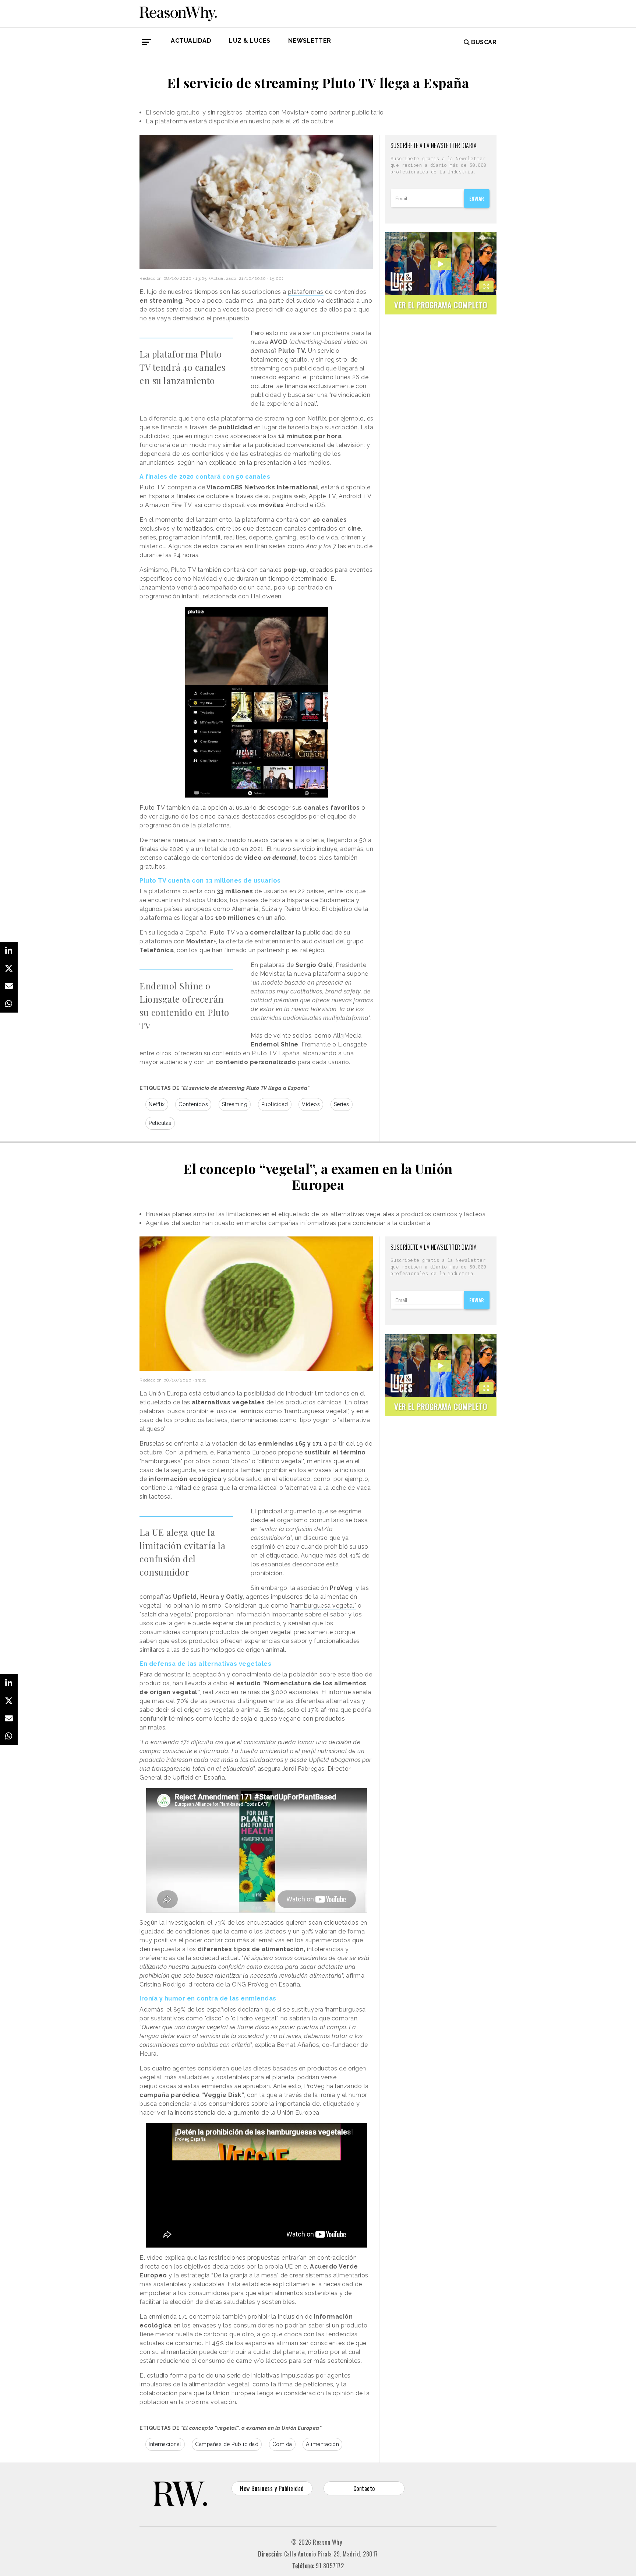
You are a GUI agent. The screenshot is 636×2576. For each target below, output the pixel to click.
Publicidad (275, 1104)
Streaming (235, 1104)
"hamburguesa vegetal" (323, 1606)
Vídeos (311, 1104)
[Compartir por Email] (9, 986)
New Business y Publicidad (272, 2488)
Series (342, 1104)
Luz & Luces (250, 41)
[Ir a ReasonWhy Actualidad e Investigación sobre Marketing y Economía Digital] (178, 13)
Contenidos (193, 1104)
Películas (160, 1123)
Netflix (317, 418)
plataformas (306, 292)
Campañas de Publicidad (227, 2444)
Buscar (484, 42)
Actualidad (191, 41)
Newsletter (310, 41)
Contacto (364, 2488)
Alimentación (322, 2444)
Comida (282, 2444)
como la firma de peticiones (293, 2384)
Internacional (165, 2444)
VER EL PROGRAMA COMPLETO (441, 305)
